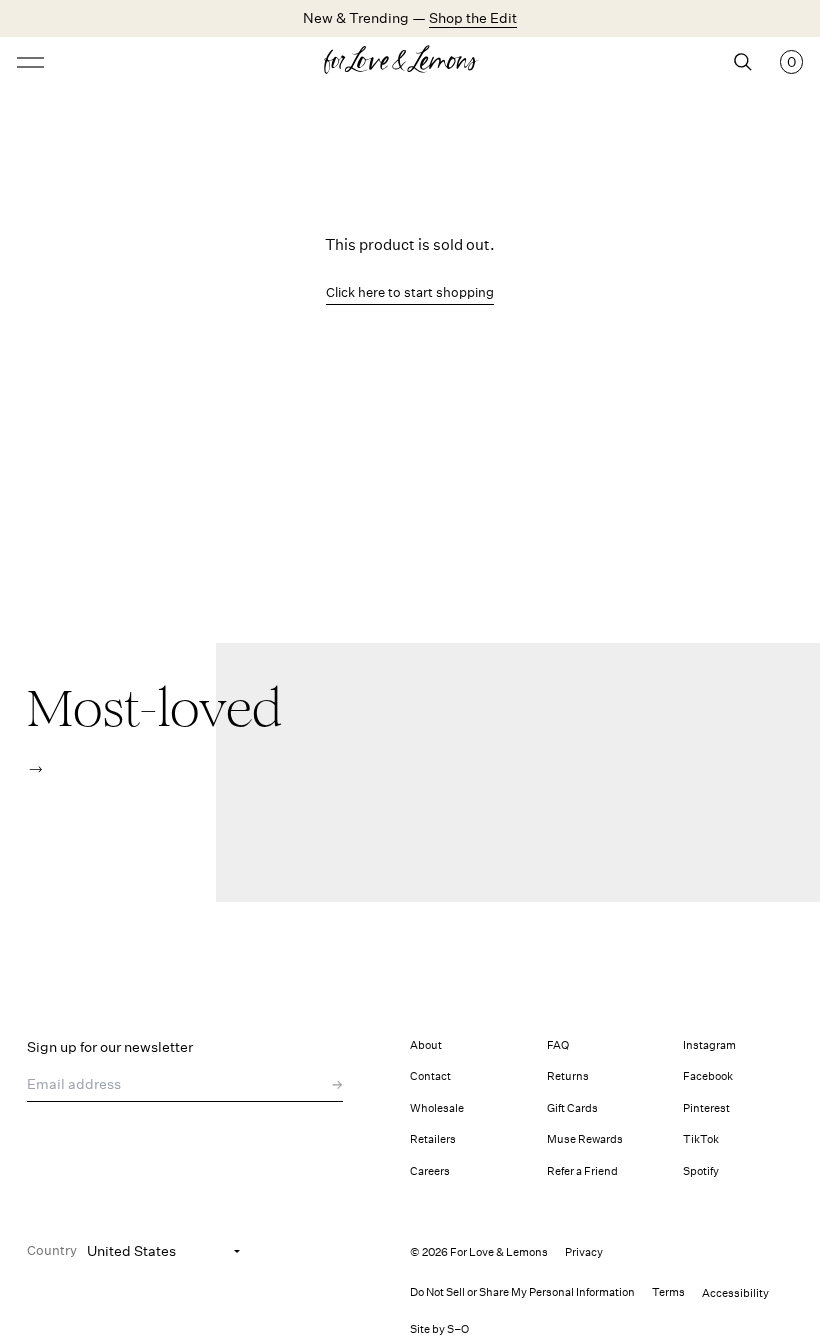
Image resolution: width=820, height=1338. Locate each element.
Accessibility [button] (735, 1293)
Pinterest (706, 1108)
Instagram (709, 1045)
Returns (568, 1076)
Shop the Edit (473, 18)
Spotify (701, 1171)
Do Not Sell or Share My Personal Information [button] (522, 1292)
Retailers (433, 1139)
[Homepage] (410, 62)
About (426, 1045)
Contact (430, 1076)
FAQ (558, 1045)
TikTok (701, 1139)
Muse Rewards (585, 1139)
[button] (35, 769)
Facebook (708, 1076)
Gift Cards (572, 1108)
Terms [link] (668, 1292)
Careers (430, 1171)
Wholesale (437, 1108)
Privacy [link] (584, 1252)
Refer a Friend (582, 1171)
